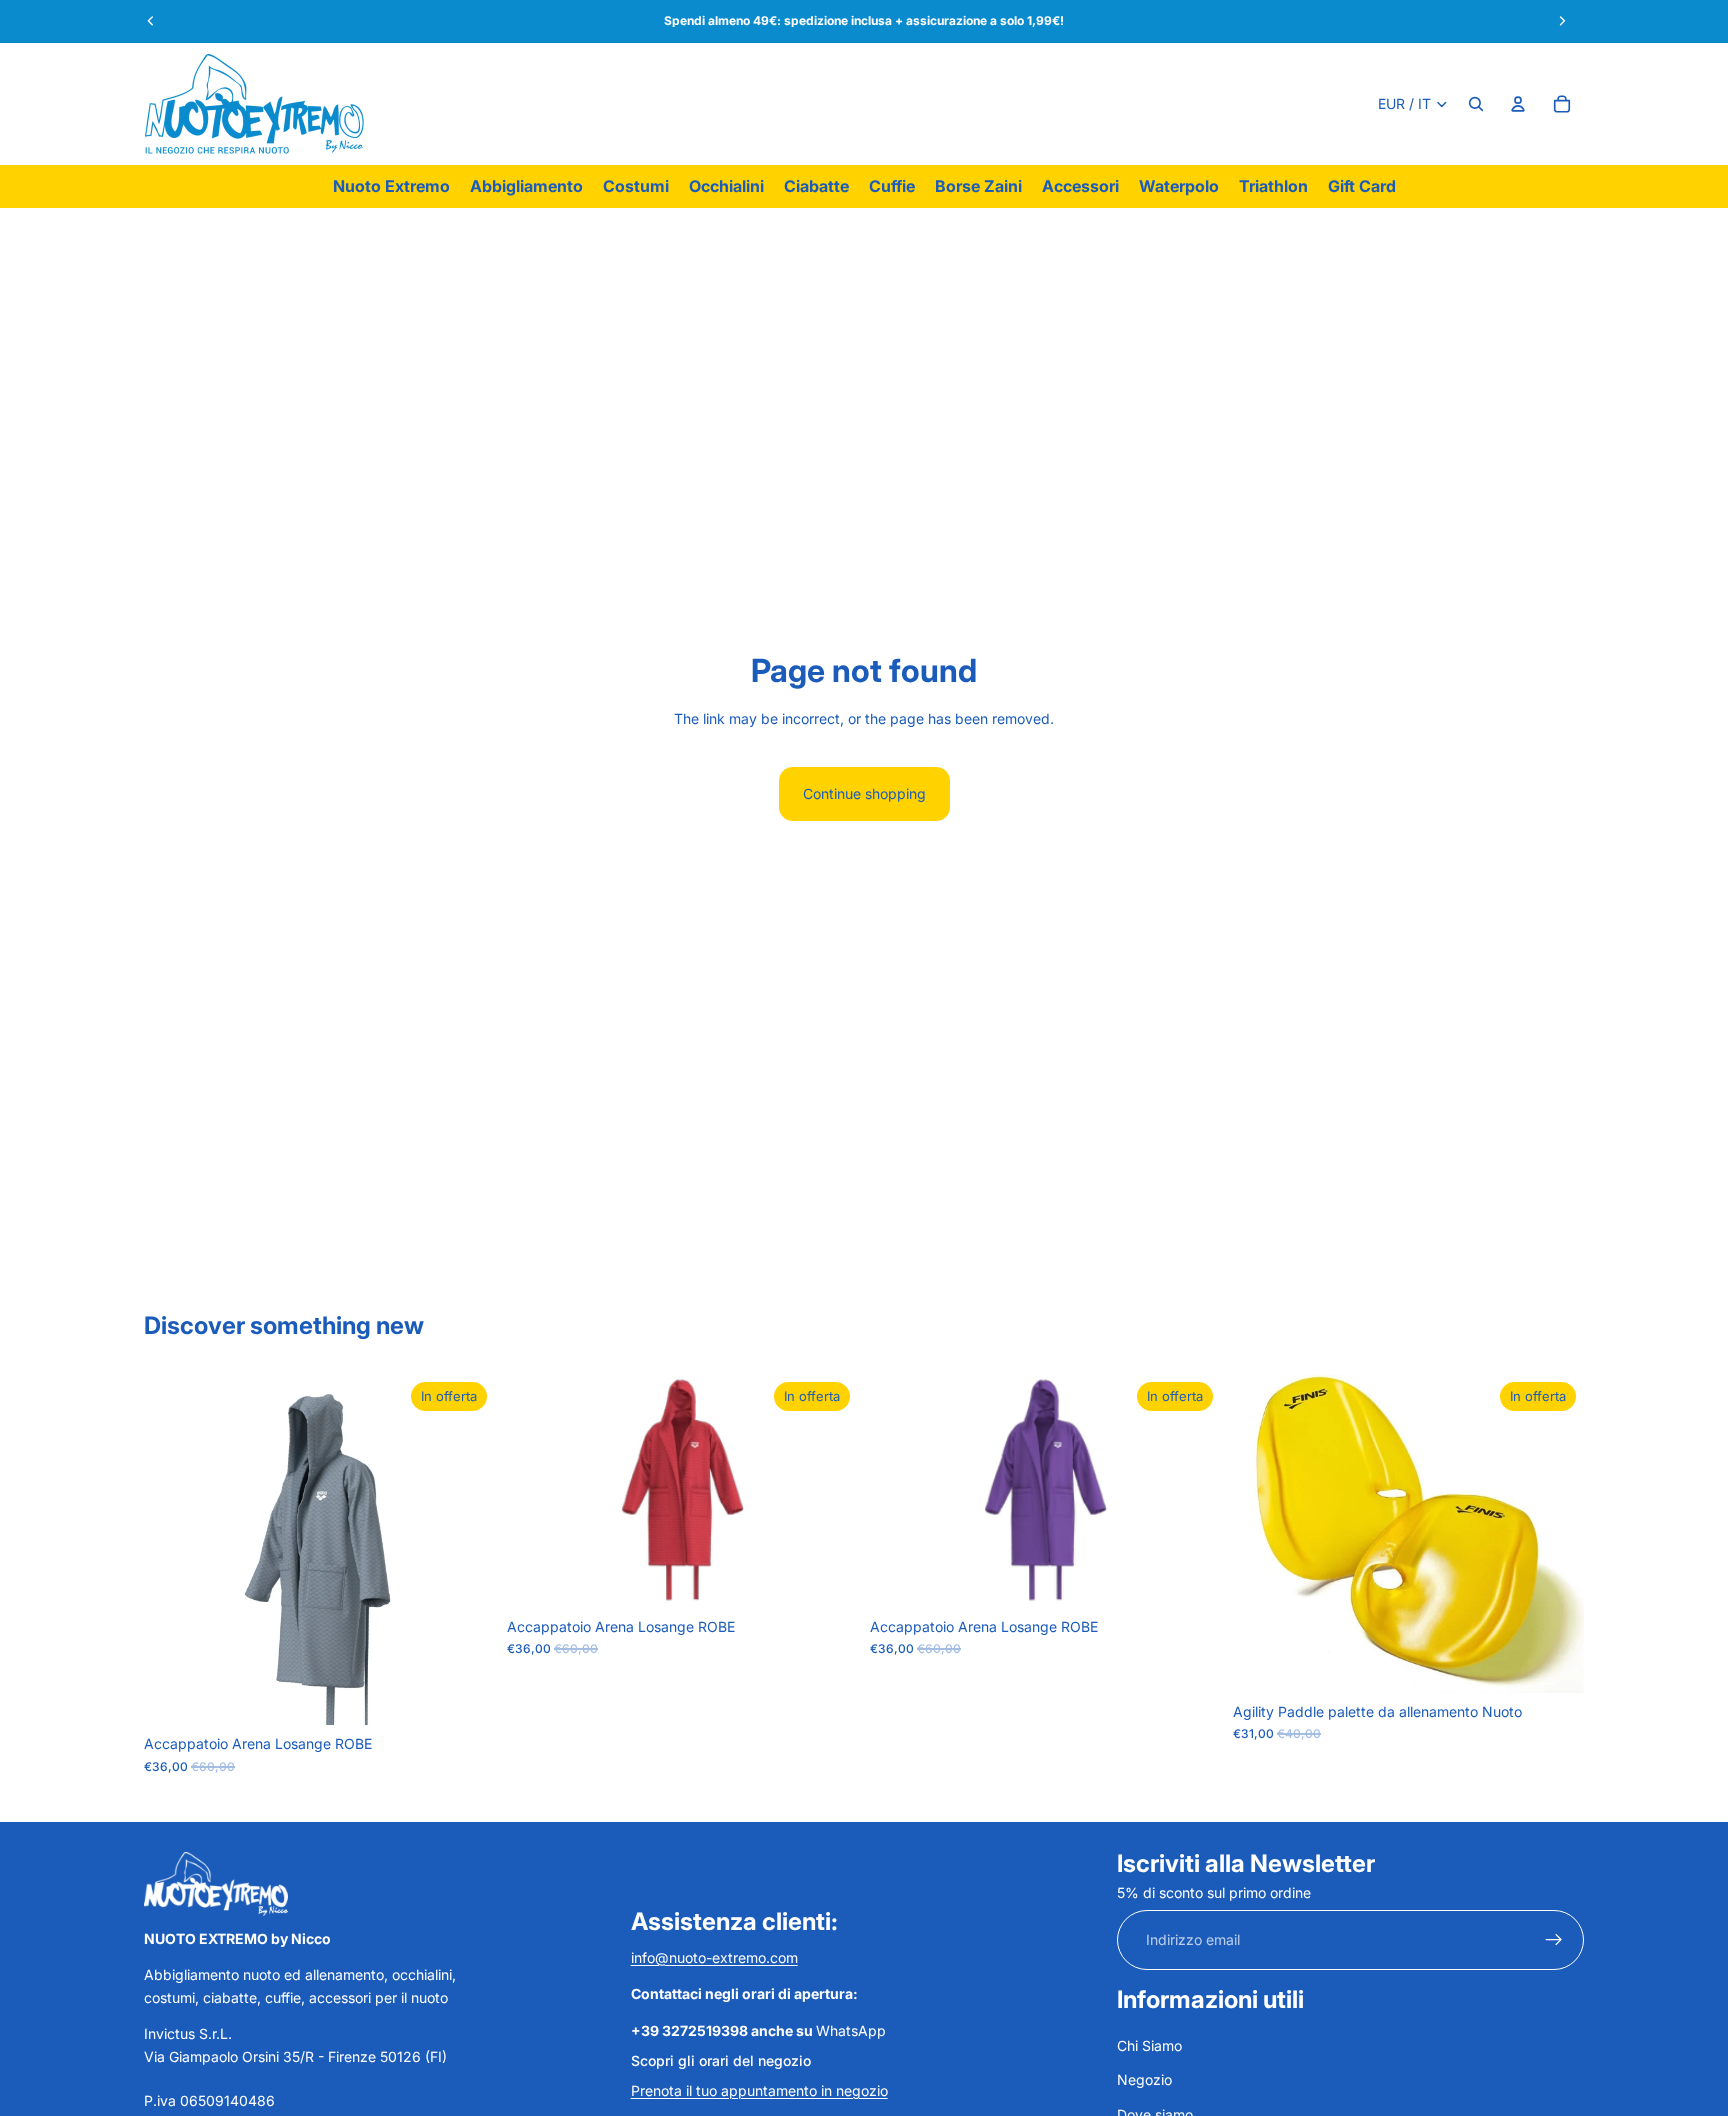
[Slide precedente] (1263, 1533)
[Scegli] (464, 1694)
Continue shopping (864, 793)
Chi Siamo (1149, 2045)
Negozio (1144, 2079)
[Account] (1518, 104)
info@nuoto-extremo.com (714, 1957)
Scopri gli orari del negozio (721, 2060)
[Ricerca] (1476, 104)
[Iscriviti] (1554, 1940)
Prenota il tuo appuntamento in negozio (759, 2090)
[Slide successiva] (1554, 1533)
